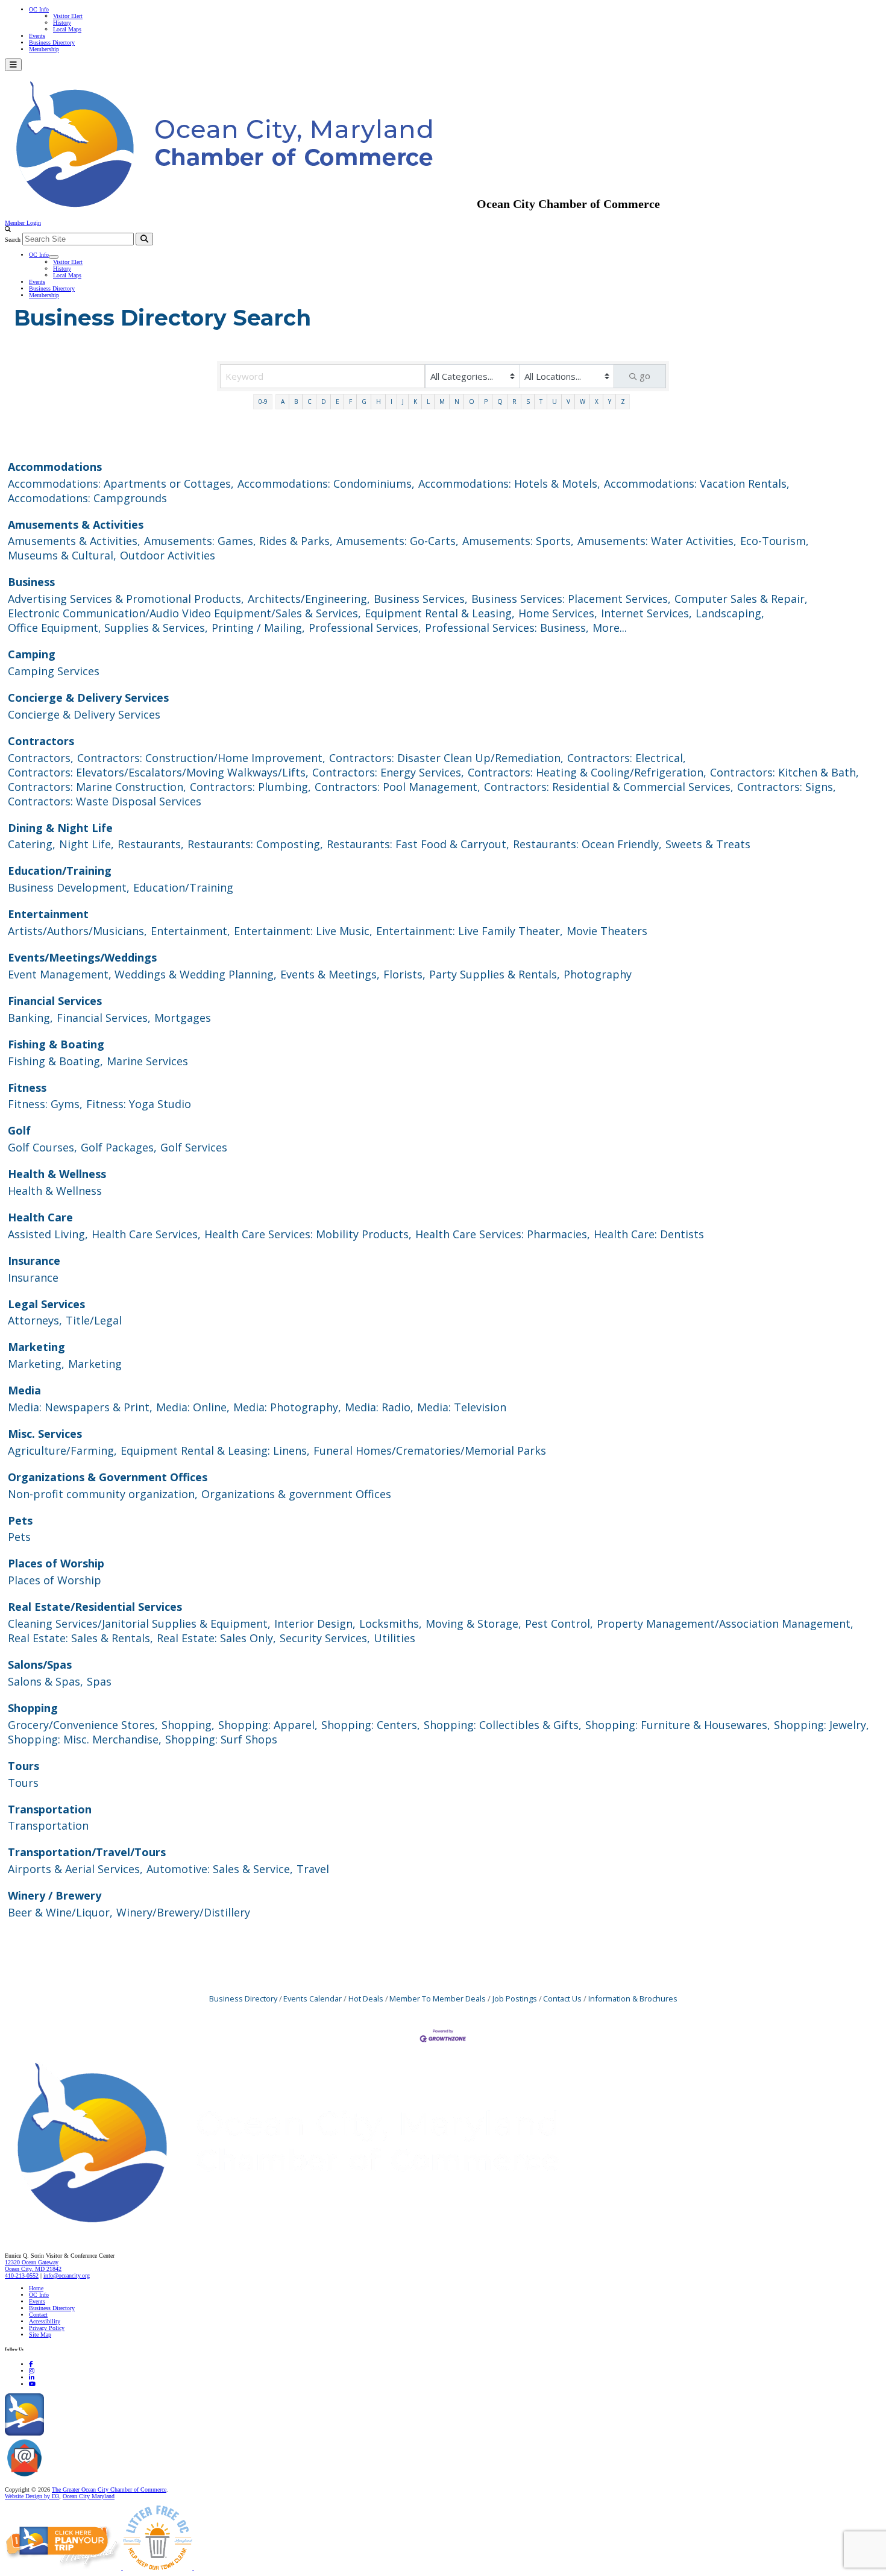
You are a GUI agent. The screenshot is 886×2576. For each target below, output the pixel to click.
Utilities (394, 1638)
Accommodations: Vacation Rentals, (697, 483)
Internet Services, (646, 613)
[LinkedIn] (32, 2377)
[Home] (313, 2230)
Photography (598, 974)
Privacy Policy (47, 2328)
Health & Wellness (57, 1174)
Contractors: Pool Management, (397, 787)
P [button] (486, 402)
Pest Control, (559, 1623)
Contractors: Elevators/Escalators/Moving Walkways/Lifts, (158, 772)
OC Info (39, 9)
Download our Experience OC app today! (94, 2433)
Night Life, (86, 844)
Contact (38, 2315)
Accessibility (45, 2321)
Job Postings (515, 1998)
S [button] (528, 402)
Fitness (27, 1088)
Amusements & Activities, (74, 541)
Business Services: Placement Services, (571, 599)
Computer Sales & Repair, (741, 599)
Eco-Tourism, (774, 541)
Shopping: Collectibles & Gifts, (503, 1725)
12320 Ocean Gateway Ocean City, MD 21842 (33, 2266)
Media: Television (462, 1407)
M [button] (442, 402)
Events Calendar (313, 1998)
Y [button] (610, 402)
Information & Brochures (633, 1998)
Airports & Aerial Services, (75, 1869)
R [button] (514, 402)
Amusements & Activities (76, 524)
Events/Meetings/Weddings (82, 957)
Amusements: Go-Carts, (397, 541)
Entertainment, (190, 931)
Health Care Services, (146, 1234)
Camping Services (54, 671)
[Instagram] (32, 2371)
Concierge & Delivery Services (88, 698)
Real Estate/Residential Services (95, 1607)
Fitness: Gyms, (45, 1104)
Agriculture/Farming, (62, 1450)
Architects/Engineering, (309, 599)
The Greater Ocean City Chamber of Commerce (109, 2489)
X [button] (597, 402)
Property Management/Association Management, (725, 1623)
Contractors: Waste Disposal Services (105, 801)
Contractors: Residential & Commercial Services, (609, 787)
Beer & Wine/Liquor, (60, 1912)
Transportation (50, 1809)
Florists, (404, 974)
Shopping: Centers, (371, 1725)
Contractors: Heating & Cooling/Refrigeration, (587, 772)
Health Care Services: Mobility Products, (308, 1234)
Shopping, (188, 1725)
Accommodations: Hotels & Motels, (509, 483)
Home (36, 2288)
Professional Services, (365, 628)
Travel (313, 1869)
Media (24, 1390)
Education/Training (60, 871)
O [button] (472, 402)
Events (37, 36)
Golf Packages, (119, 1147)
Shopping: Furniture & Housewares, (678, 1725)
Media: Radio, (379, 1407)
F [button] (350, 402)
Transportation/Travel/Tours (87, 1852)
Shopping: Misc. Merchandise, (85, 1739)
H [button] (379, 402)
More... (610, 628)
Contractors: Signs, (787, 787)
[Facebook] (31, 2364)
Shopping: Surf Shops (221, 1739)
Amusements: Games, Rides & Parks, (238, 541)
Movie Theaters (607, 931)
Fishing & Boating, (55, 1061)
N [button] (457, 402)
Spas (99, 1681)
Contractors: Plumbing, (250, 787)
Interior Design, (315, 1623)
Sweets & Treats (708, 844)
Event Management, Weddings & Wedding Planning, (142, 974)
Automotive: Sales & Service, (220, 1869)
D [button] (324, 402)
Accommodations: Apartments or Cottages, (121, 483)
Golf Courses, (42, 1147)
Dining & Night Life (60, 828)
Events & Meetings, (330, 974)
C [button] (309, 402)
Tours (24, 1766)
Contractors (41, 741)
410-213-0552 (22, 2275)
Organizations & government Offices (296, 1494)
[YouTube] (32, 2384)
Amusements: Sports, (518, 541)
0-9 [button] (263, 402)
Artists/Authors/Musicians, (77, 931)
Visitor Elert (68, 16)
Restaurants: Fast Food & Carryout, (418, 844)
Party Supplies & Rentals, (495, 974)
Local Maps (67, 29)
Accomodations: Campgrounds (87, 498)
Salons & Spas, (46, 1681)
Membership (44, 49)
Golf (19, 1130)
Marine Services (147, 1061)
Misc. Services (45, 1434)
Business (31, 582)
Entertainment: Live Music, (303, 931)
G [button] (364, 402)
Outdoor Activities (168, 555)
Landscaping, (730, 613)
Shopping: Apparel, (268, 1725)
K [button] (415, 402)
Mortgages (183, 1018)
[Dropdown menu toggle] (54, 257)
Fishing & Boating (56, 1044)
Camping (32, 654)
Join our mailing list (69, 2477)
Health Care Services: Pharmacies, (503, 1234)
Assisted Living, (48, 1234)
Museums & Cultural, (62, 555)
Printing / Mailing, (258, 628)
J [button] (403, 402)
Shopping (33, 1708)
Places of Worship (56, 1563)
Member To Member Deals (438, 1998)
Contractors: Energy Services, (388, 772)
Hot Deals (366, 1998)
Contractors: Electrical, (627, 758)
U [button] (555, 402)
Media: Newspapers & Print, (80, 1407)
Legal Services (46, 1304)
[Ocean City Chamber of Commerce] (241, 204)
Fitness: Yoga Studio (139, 1104)
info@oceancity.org (67, 2275)
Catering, (32, 844)
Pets (20, 1520)
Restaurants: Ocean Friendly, (587, 844)
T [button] (541, 402)
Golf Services (194, 1147)
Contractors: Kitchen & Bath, (784, 772)
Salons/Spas (40, 1664)
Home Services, (558, 613)
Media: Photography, (287, 1407)
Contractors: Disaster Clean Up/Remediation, (446, 758)
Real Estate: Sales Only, (216, 1638)
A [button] (283, 402)
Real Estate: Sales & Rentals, (80, 1638)
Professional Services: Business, (507, 628)
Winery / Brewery (55, 1895)
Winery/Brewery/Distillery (183, 1912)
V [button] (568, 402)
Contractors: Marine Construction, (97, 787)
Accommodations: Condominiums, (326, 483)
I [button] (391, 402)
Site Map (40, 2335)
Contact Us (562, 1998)
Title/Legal (94, 1320)
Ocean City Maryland (89, 2496)
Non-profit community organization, (103, 1494)
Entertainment (48, 914)
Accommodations (55, 467)
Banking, (30, 1018)
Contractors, (41, 758)
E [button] (338, 402)
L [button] (428, 402)
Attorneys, (35, 1320)
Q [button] (500, 402)
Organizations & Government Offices (108, 1477)
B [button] (296, 402)
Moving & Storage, (473, 1623)
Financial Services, (104, 1018)
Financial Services (55, 1001)
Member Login (23, 223)
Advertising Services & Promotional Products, (126, 599)
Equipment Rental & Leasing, (440, 613)
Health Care (40, 1217)
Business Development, (69, 887)
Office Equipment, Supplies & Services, (108, 628)
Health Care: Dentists (649, 1234)
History (62, 23)
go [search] (645, 376)
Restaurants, (151, 844)
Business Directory (52, 43)
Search (13, 240)
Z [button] (623, 402)
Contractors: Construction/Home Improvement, (201, 758)
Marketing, (36, 1364)
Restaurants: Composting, (255, 844)
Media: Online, (193, 1407)
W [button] (583, 402)
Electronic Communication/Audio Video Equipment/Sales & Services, (184, 613)
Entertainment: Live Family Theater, (470, 931)
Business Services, (421, 599)
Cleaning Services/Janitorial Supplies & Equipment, (139, 1623)
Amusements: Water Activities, (657, 541)
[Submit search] (144, 239)
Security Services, (325, 1638)
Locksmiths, (391, 1623)
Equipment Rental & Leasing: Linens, (215, 1450)
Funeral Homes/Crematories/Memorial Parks (430, 1450)
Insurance (34, 1261)
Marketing (36, 1347)
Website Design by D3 (32, 2496)
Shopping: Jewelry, (822, 1725)
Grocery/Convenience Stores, (83, 1725)
